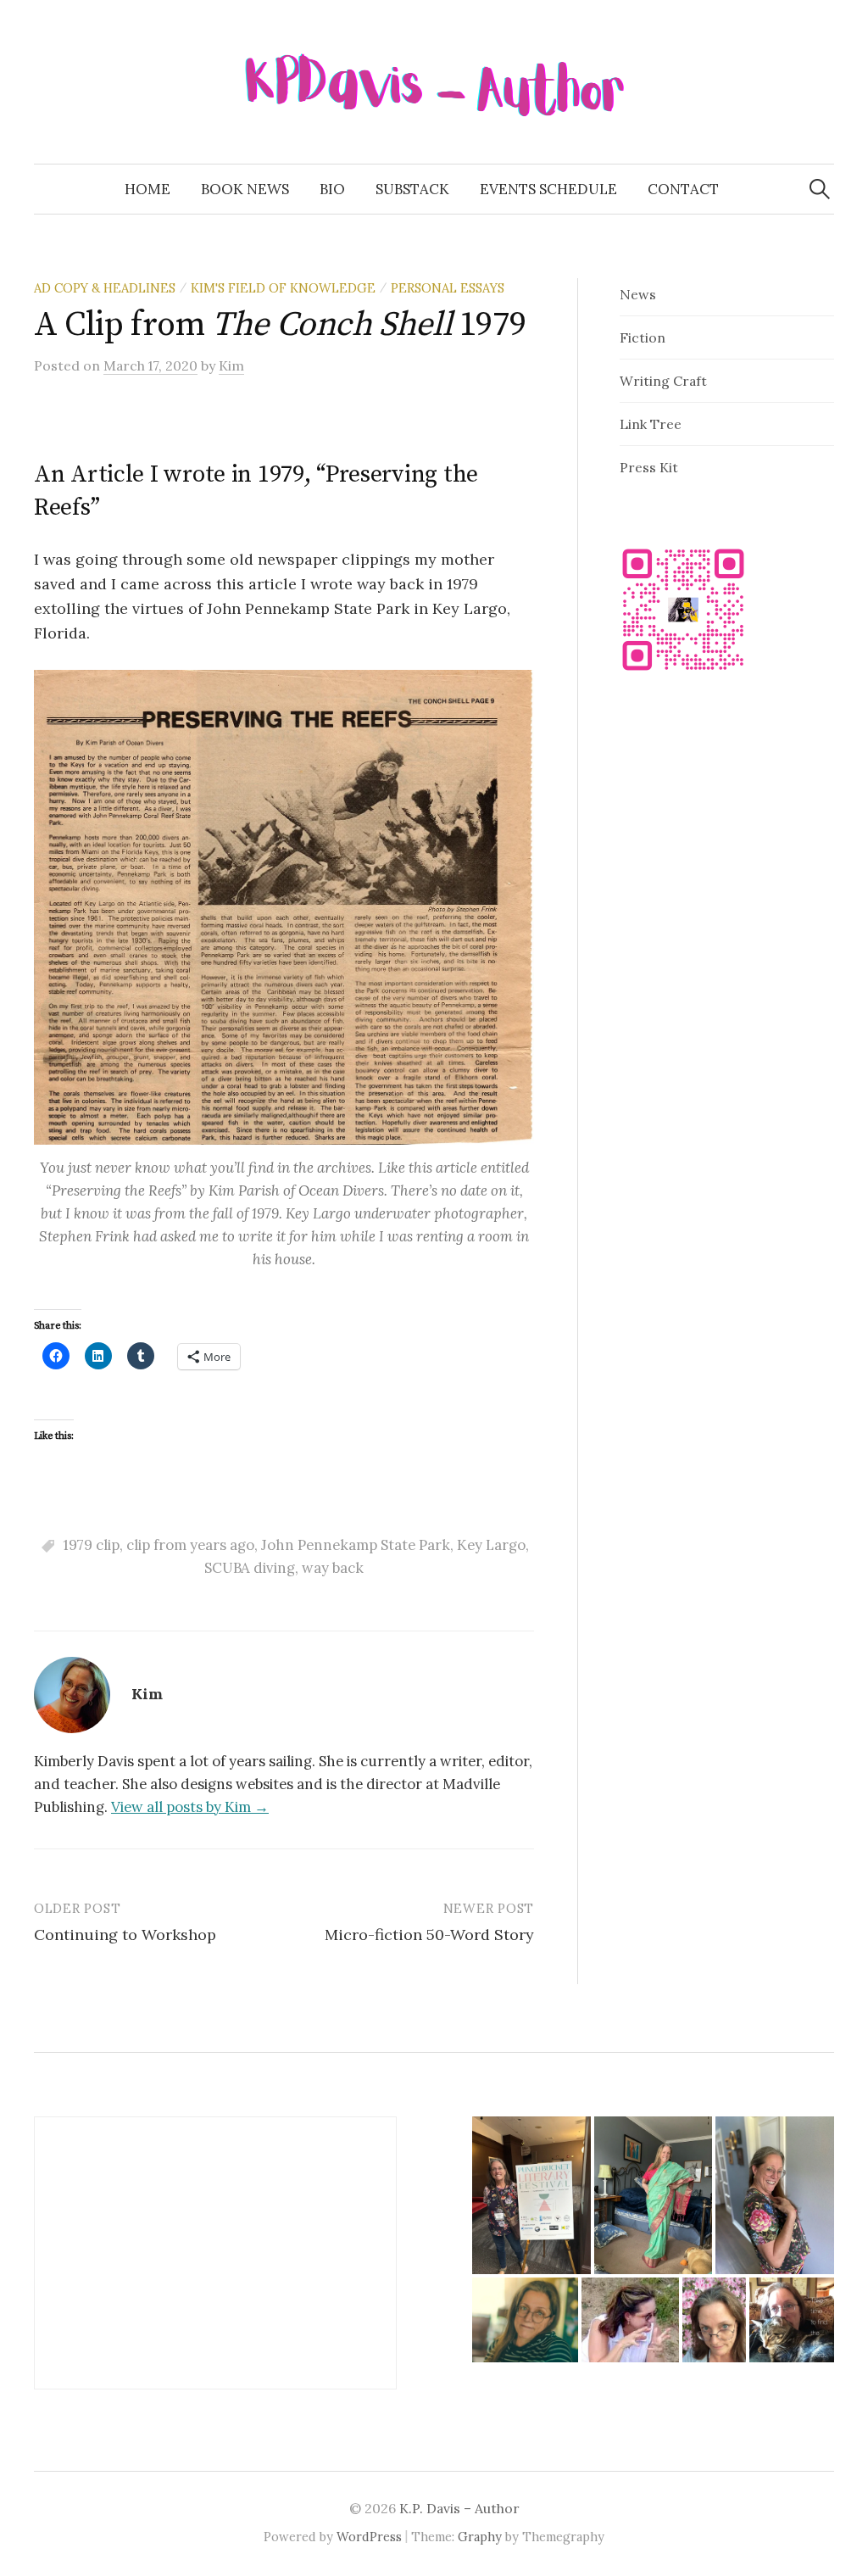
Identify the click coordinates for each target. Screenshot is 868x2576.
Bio (332, 189)
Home (147, 189)
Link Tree (651, 424)
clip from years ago (190, 1545)
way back (333, 1568)
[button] (531, 2195)
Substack (412, 189)
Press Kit (649, 467)
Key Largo (491, 1545)
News (638, 294)
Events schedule (548, 189)
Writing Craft (663, 381)
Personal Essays (448, 288)
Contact (683, 189)
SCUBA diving (250, 1568)
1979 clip (91, 1545)
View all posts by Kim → (190, 1807)
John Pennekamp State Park (356, 1545)
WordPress (369, 2537)
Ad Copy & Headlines (105, 288)
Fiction (643, 337)
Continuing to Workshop (125, 1935)
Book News (245, 189)
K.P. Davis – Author (459, 2508)
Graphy (480, 2537)
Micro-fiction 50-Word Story (429, 1935)
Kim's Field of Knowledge (283, 288)
